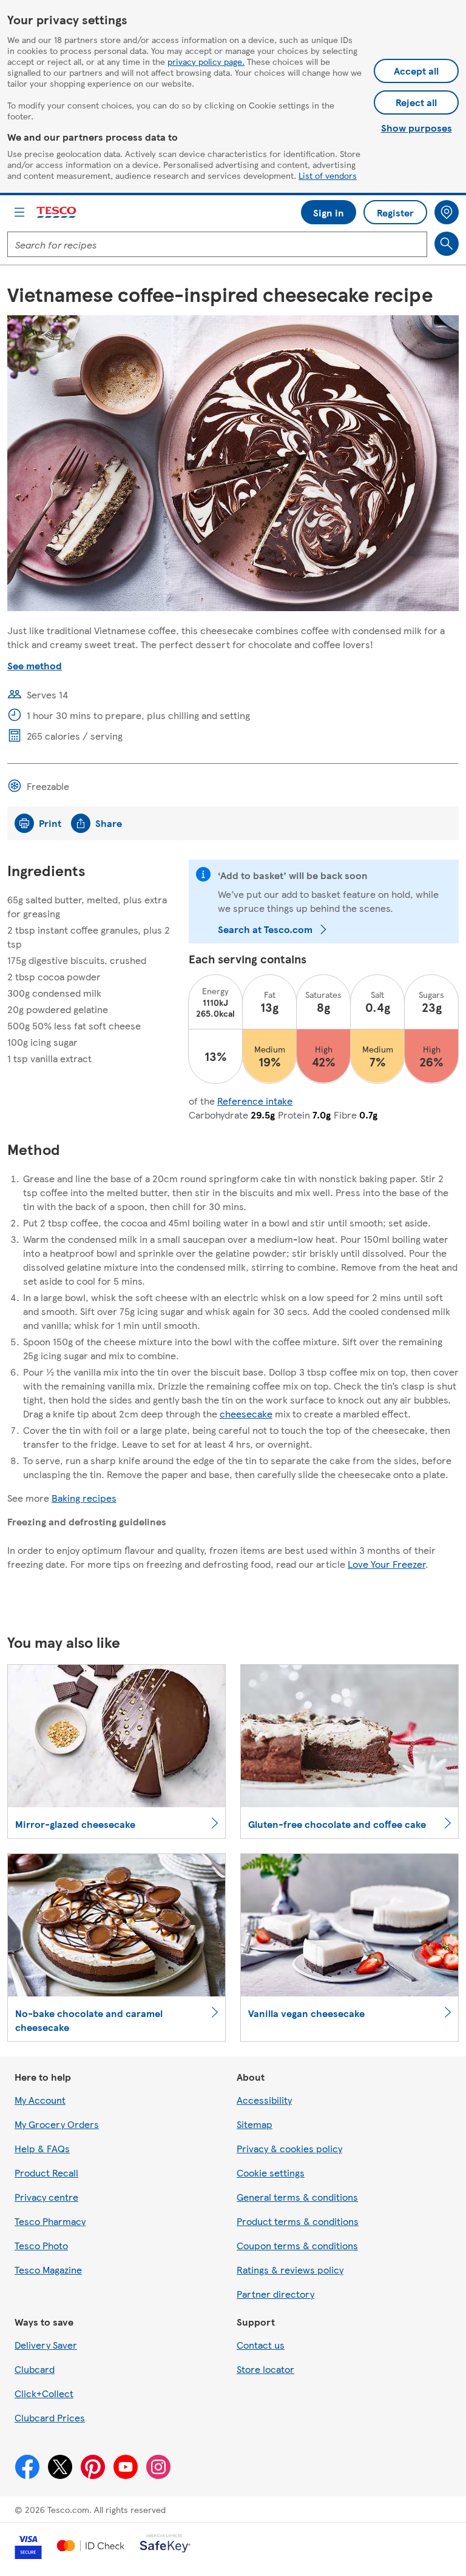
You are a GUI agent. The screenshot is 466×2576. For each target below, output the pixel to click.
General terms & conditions (297, 2197)
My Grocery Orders (57, 2124)
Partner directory (275, 2294)
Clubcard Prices (50, 2417)
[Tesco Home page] (57, 212)
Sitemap (255, 2124)
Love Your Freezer (387, 1564)
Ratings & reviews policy (290, 2270)
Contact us (261, 2345)
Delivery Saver (46, 2345)
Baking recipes (84, 1498)
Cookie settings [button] (271, 2173)
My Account (40, 2100)
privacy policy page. (206, 61)
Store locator (265, 2369)
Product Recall (46, 2173)
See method (35, 665)
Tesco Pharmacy (50, 2221)
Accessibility (264, 2100)
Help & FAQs (42, 2148)
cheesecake (246, 1413)
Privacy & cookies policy (289, 2148)
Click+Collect (44, 2393)
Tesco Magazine (48, 2270)
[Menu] (19, 212)
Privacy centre (46, 2197)
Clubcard (35, 2369)
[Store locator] (447, 212)
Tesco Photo (41, 2245)
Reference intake (255, 1101)
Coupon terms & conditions (297, 2245)
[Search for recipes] (447, 244)
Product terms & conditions (298, 2221)
